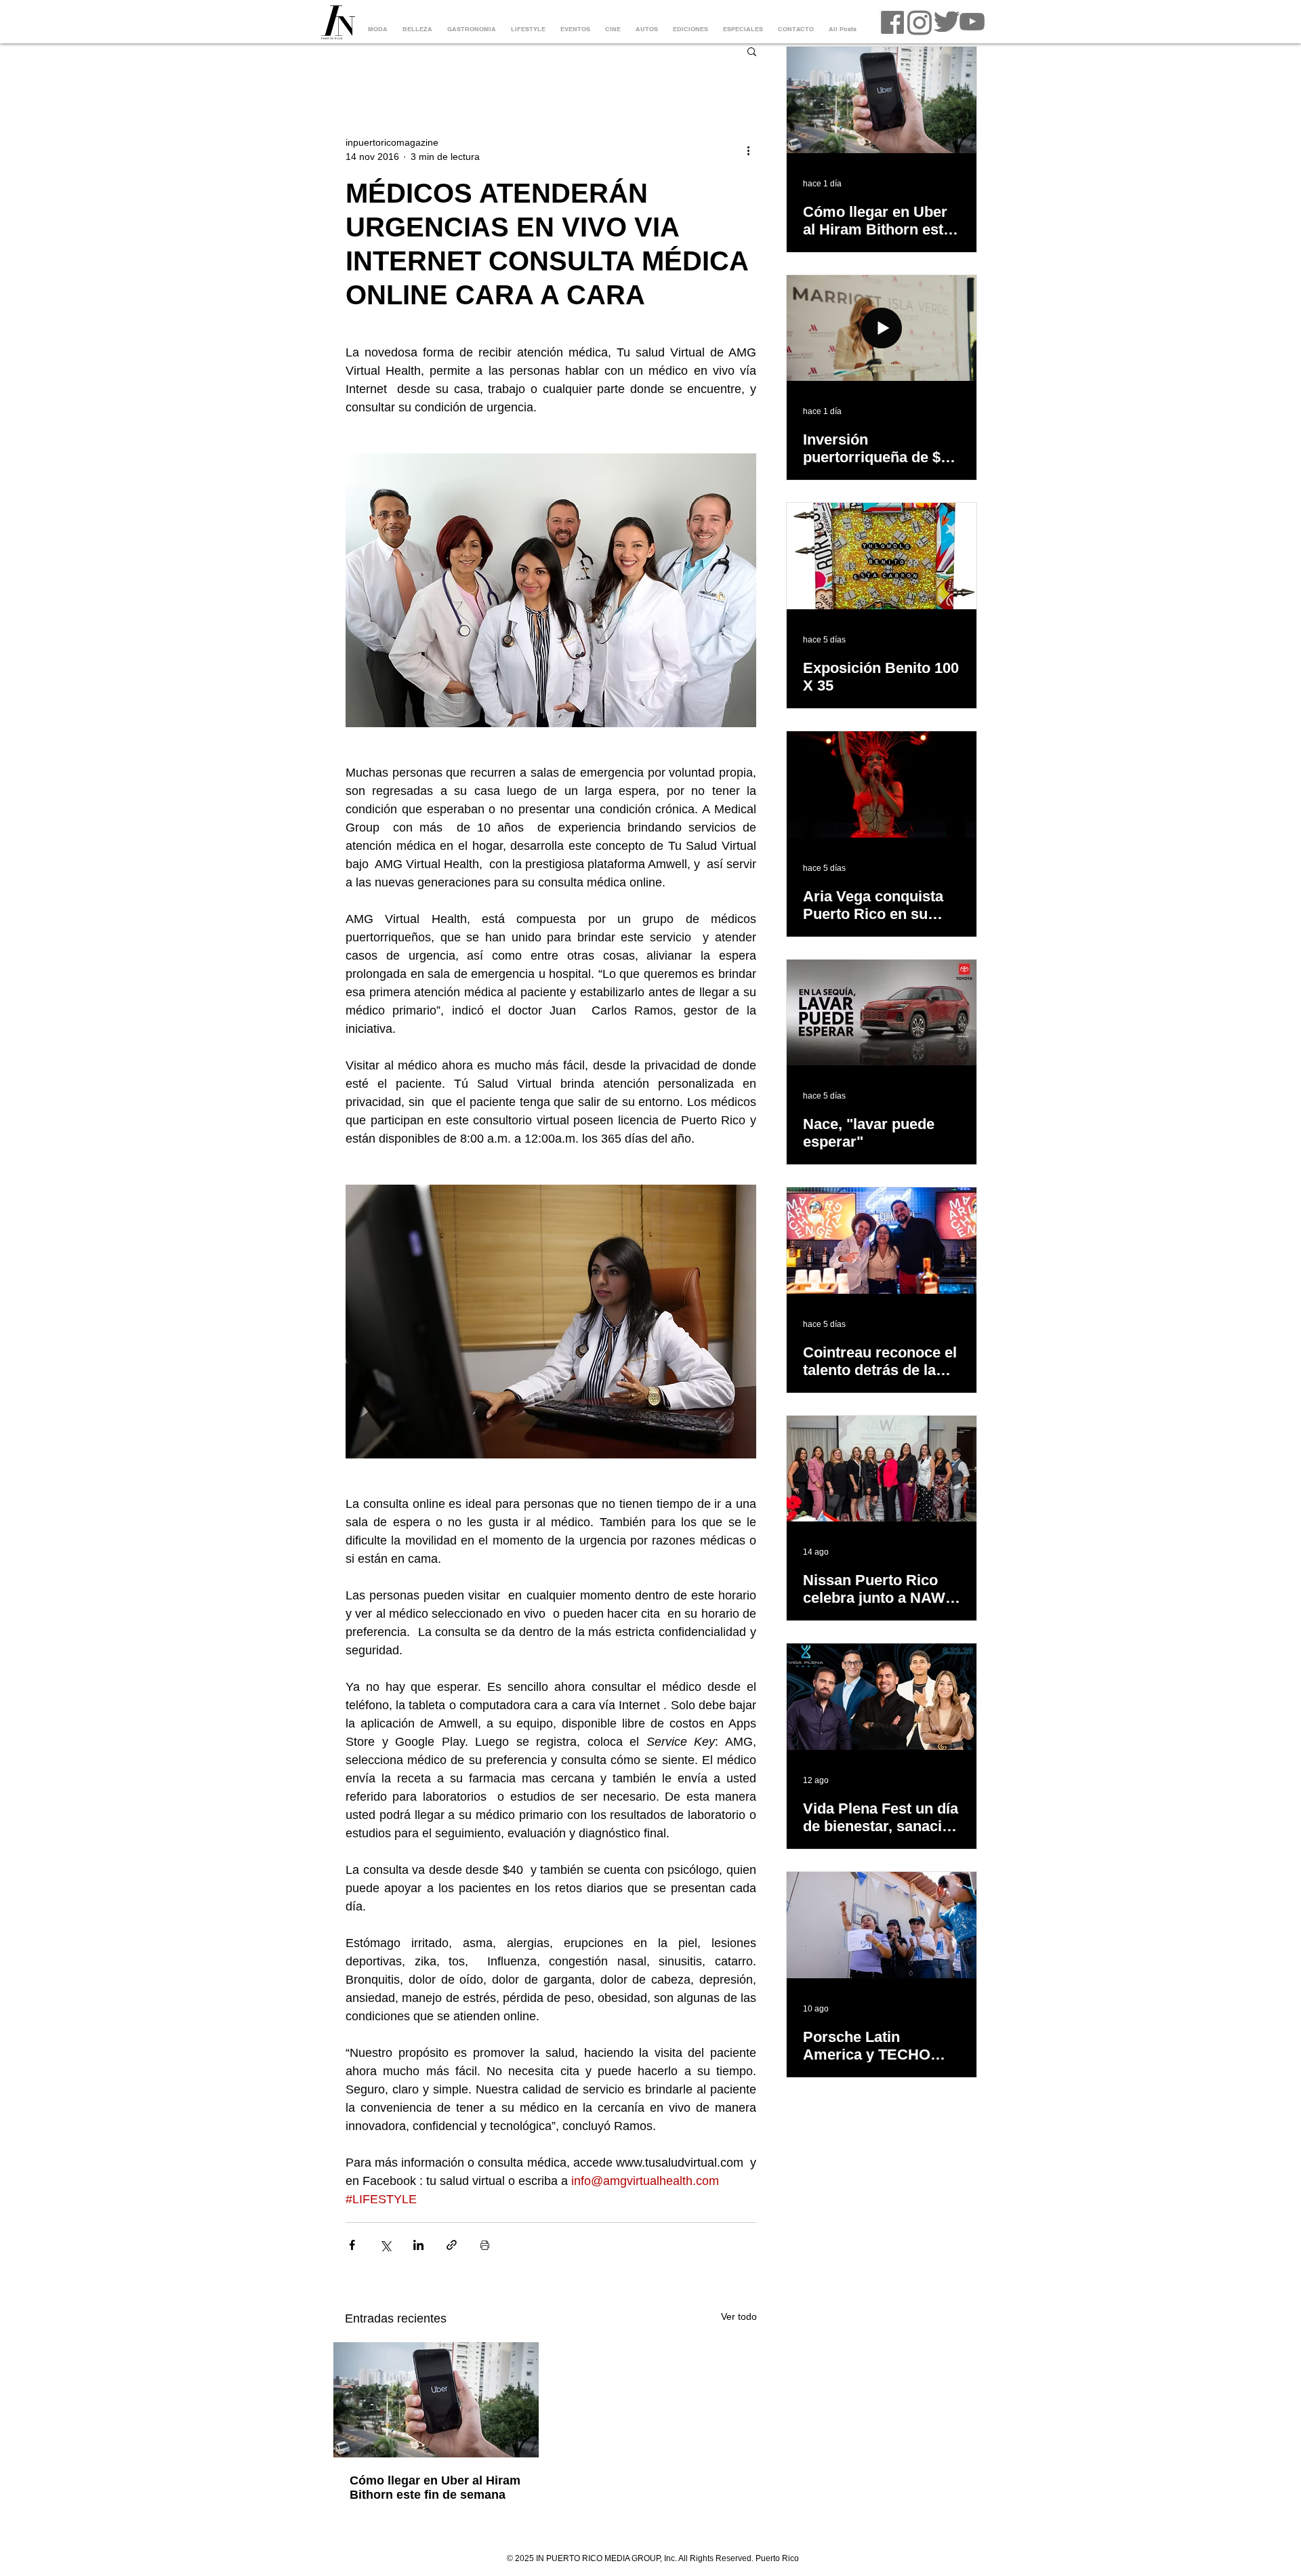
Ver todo (739, 2316)
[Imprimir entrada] (485, 2245)
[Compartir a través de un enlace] (452, 2245)
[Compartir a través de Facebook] (352, 2245)
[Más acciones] (748, 150)
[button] (752, 51)
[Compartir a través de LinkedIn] (418, 2245)
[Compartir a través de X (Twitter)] (385, 2245)
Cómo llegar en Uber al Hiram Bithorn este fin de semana (435, 2488)
